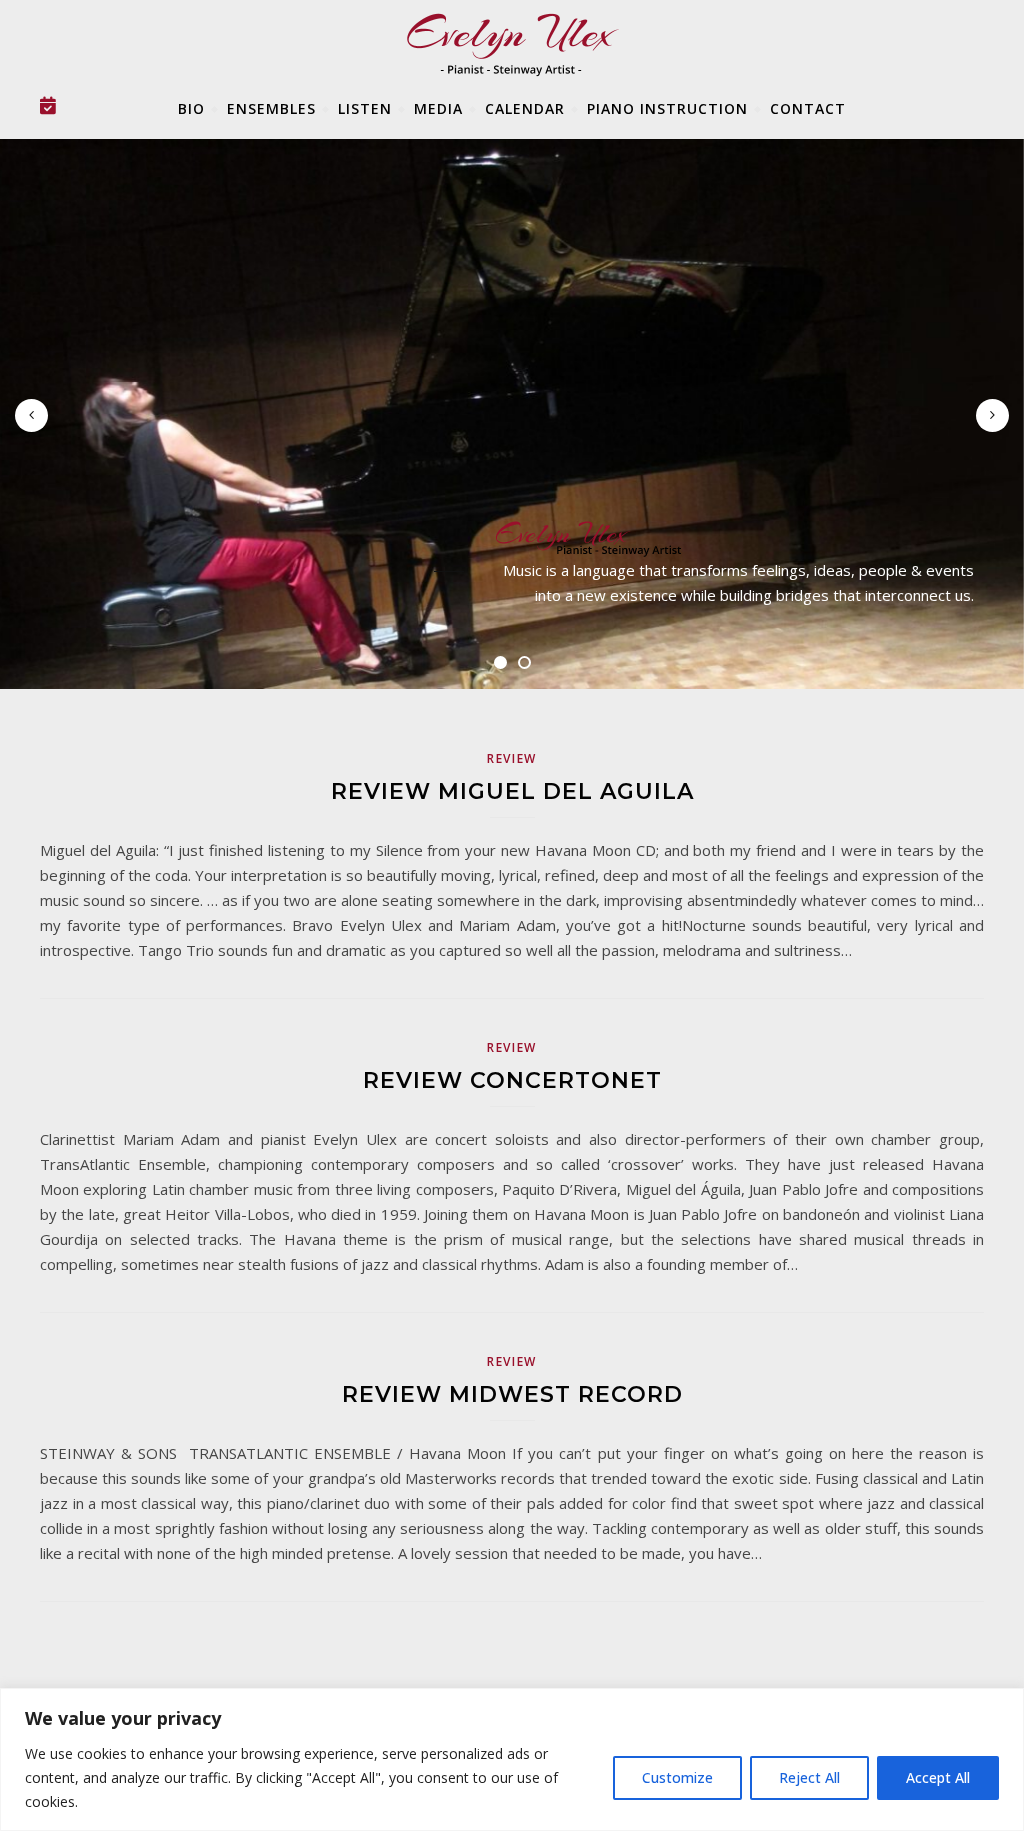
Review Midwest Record (512, 1394)
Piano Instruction (667, 108)
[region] (512, 1759)
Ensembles (271, 108)
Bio (191, 108)
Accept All (938, 1777)
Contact (808, 108)
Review (512, 758)
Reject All (809, 1777)
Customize (677, 1777)
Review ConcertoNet (512, 1080)
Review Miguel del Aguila (512, 791)
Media (438, 108)
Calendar (525, 108)
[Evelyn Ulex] (749, 538)
